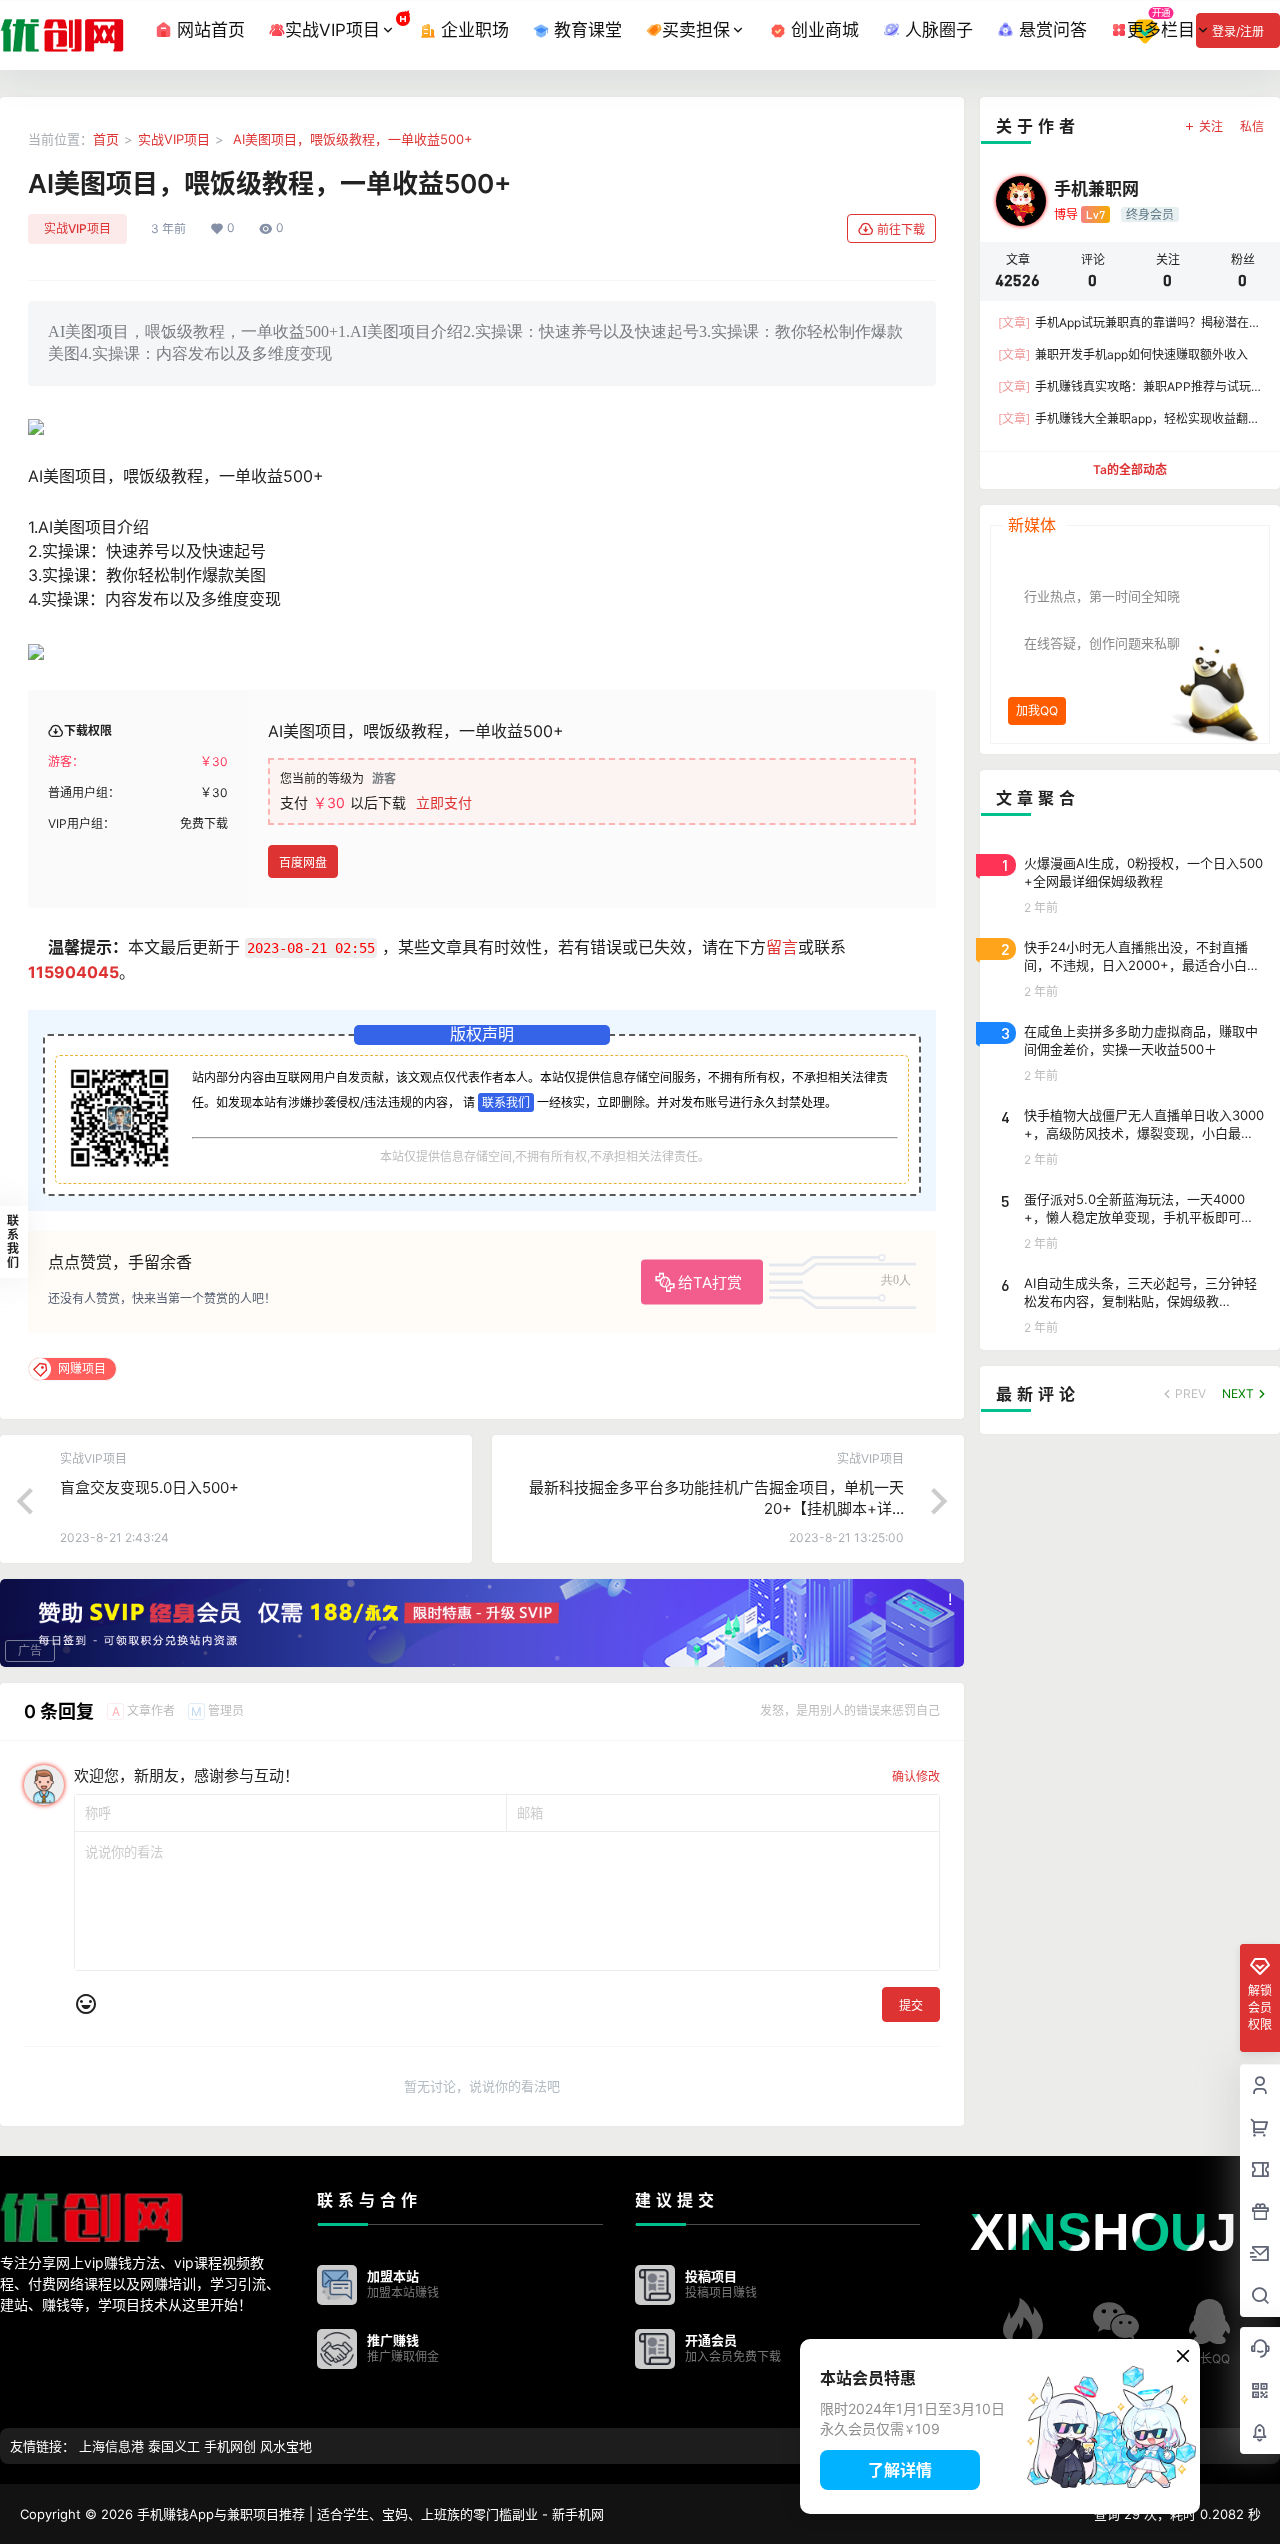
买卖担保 (696, 30)
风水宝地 (286, 2446)
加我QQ (1037, 710)
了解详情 (900, 2470)
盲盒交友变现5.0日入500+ (149, 1487)
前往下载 (901, 229)
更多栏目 (1161, 30)
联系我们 (506, 1102)
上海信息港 (111, 2446)
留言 (782, 947)
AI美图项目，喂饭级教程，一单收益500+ (351, 139)
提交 (911, 2005)
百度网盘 (303, 862)
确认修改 (916, 1776)
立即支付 (444, 802)
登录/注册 (1238, 31)
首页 (106, 139)
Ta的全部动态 (1130, 469)
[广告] (482, 1622)
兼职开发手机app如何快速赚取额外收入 (1123, 354)
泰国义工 (174, 2446)
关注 (1211, 126)
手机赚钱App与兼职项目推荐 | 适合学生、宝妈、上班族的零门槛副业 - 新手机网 (368, 2514)
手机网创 (230, 2446)
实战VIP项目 (332, 30)
